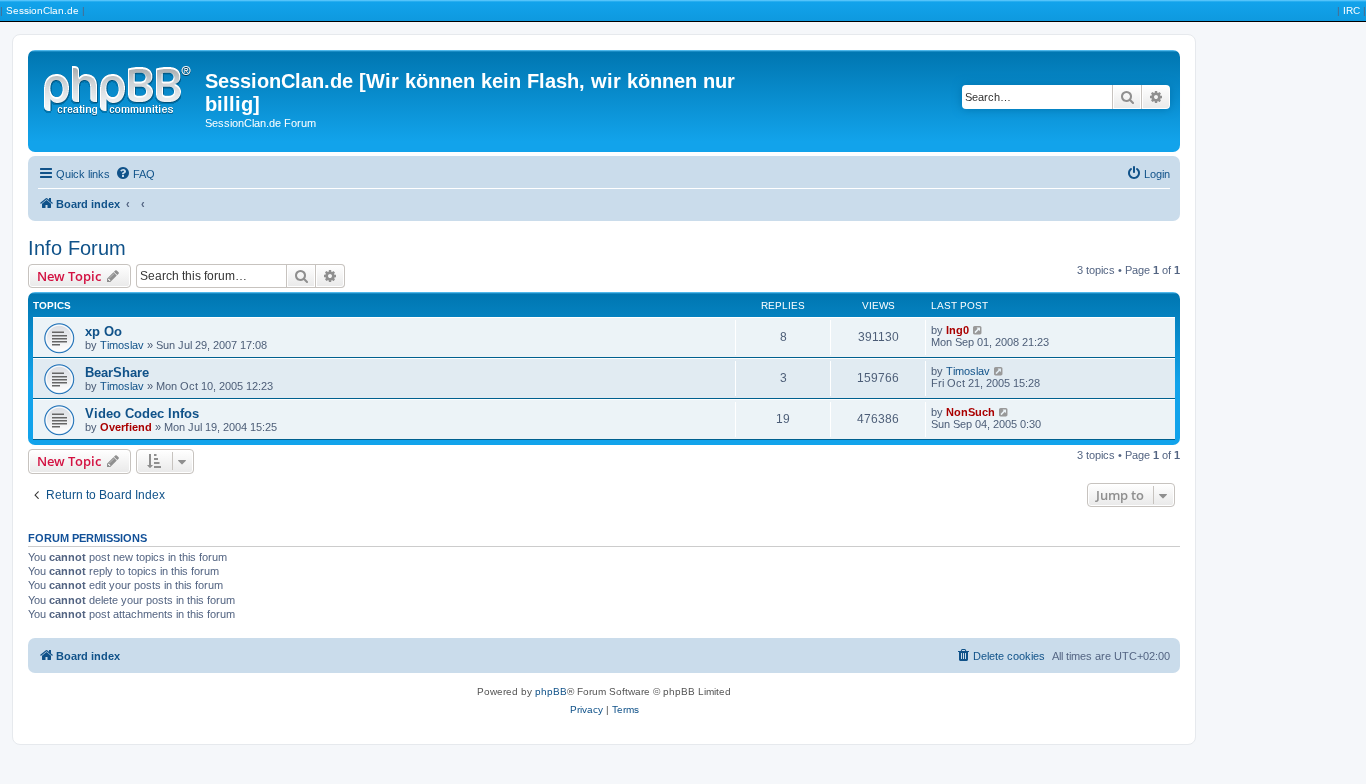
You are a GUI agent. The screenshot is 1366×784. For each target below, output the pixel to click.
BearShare (117, 372)
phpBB (551, 691)
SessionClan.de (42, 10)
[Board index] (119, 87)
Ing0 (957, 330)
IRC (1351, 10)
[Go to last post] (978, 330)
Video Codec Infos (142, 413)
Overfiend (126, 427)
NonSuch (970, 412)
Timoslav (122, 345)
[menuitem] (135, 174)
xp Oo (103, 331)
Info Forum (77, 248)
